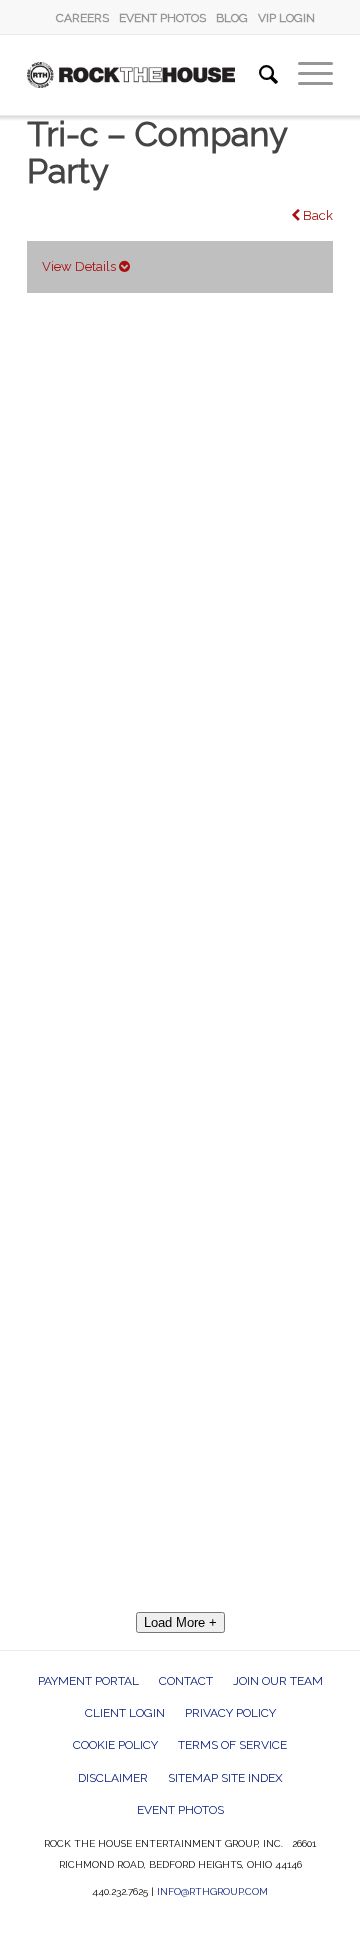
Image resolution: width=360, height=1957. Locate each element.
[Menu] (305, 75)
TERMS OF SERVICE (232, 1745)
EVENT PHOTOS (162, 18)
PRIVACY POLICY (230, 1713)
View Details (80, 266)
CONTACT (186, 1681)
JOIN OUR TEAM (278, 1681)
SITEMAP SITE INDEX (225, 1778)
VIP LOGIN (286, 18)
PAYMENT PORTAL (88, 1681)
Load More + (180, 1622)
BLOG (232, 18)
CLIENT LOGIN (125, 1713)
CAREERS (82, 18)
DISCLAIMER (113, 1778)
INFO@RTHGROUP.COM (212, 1891)
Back (316, 215)
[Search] (258, 75)
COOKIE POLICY (115, 1745)
